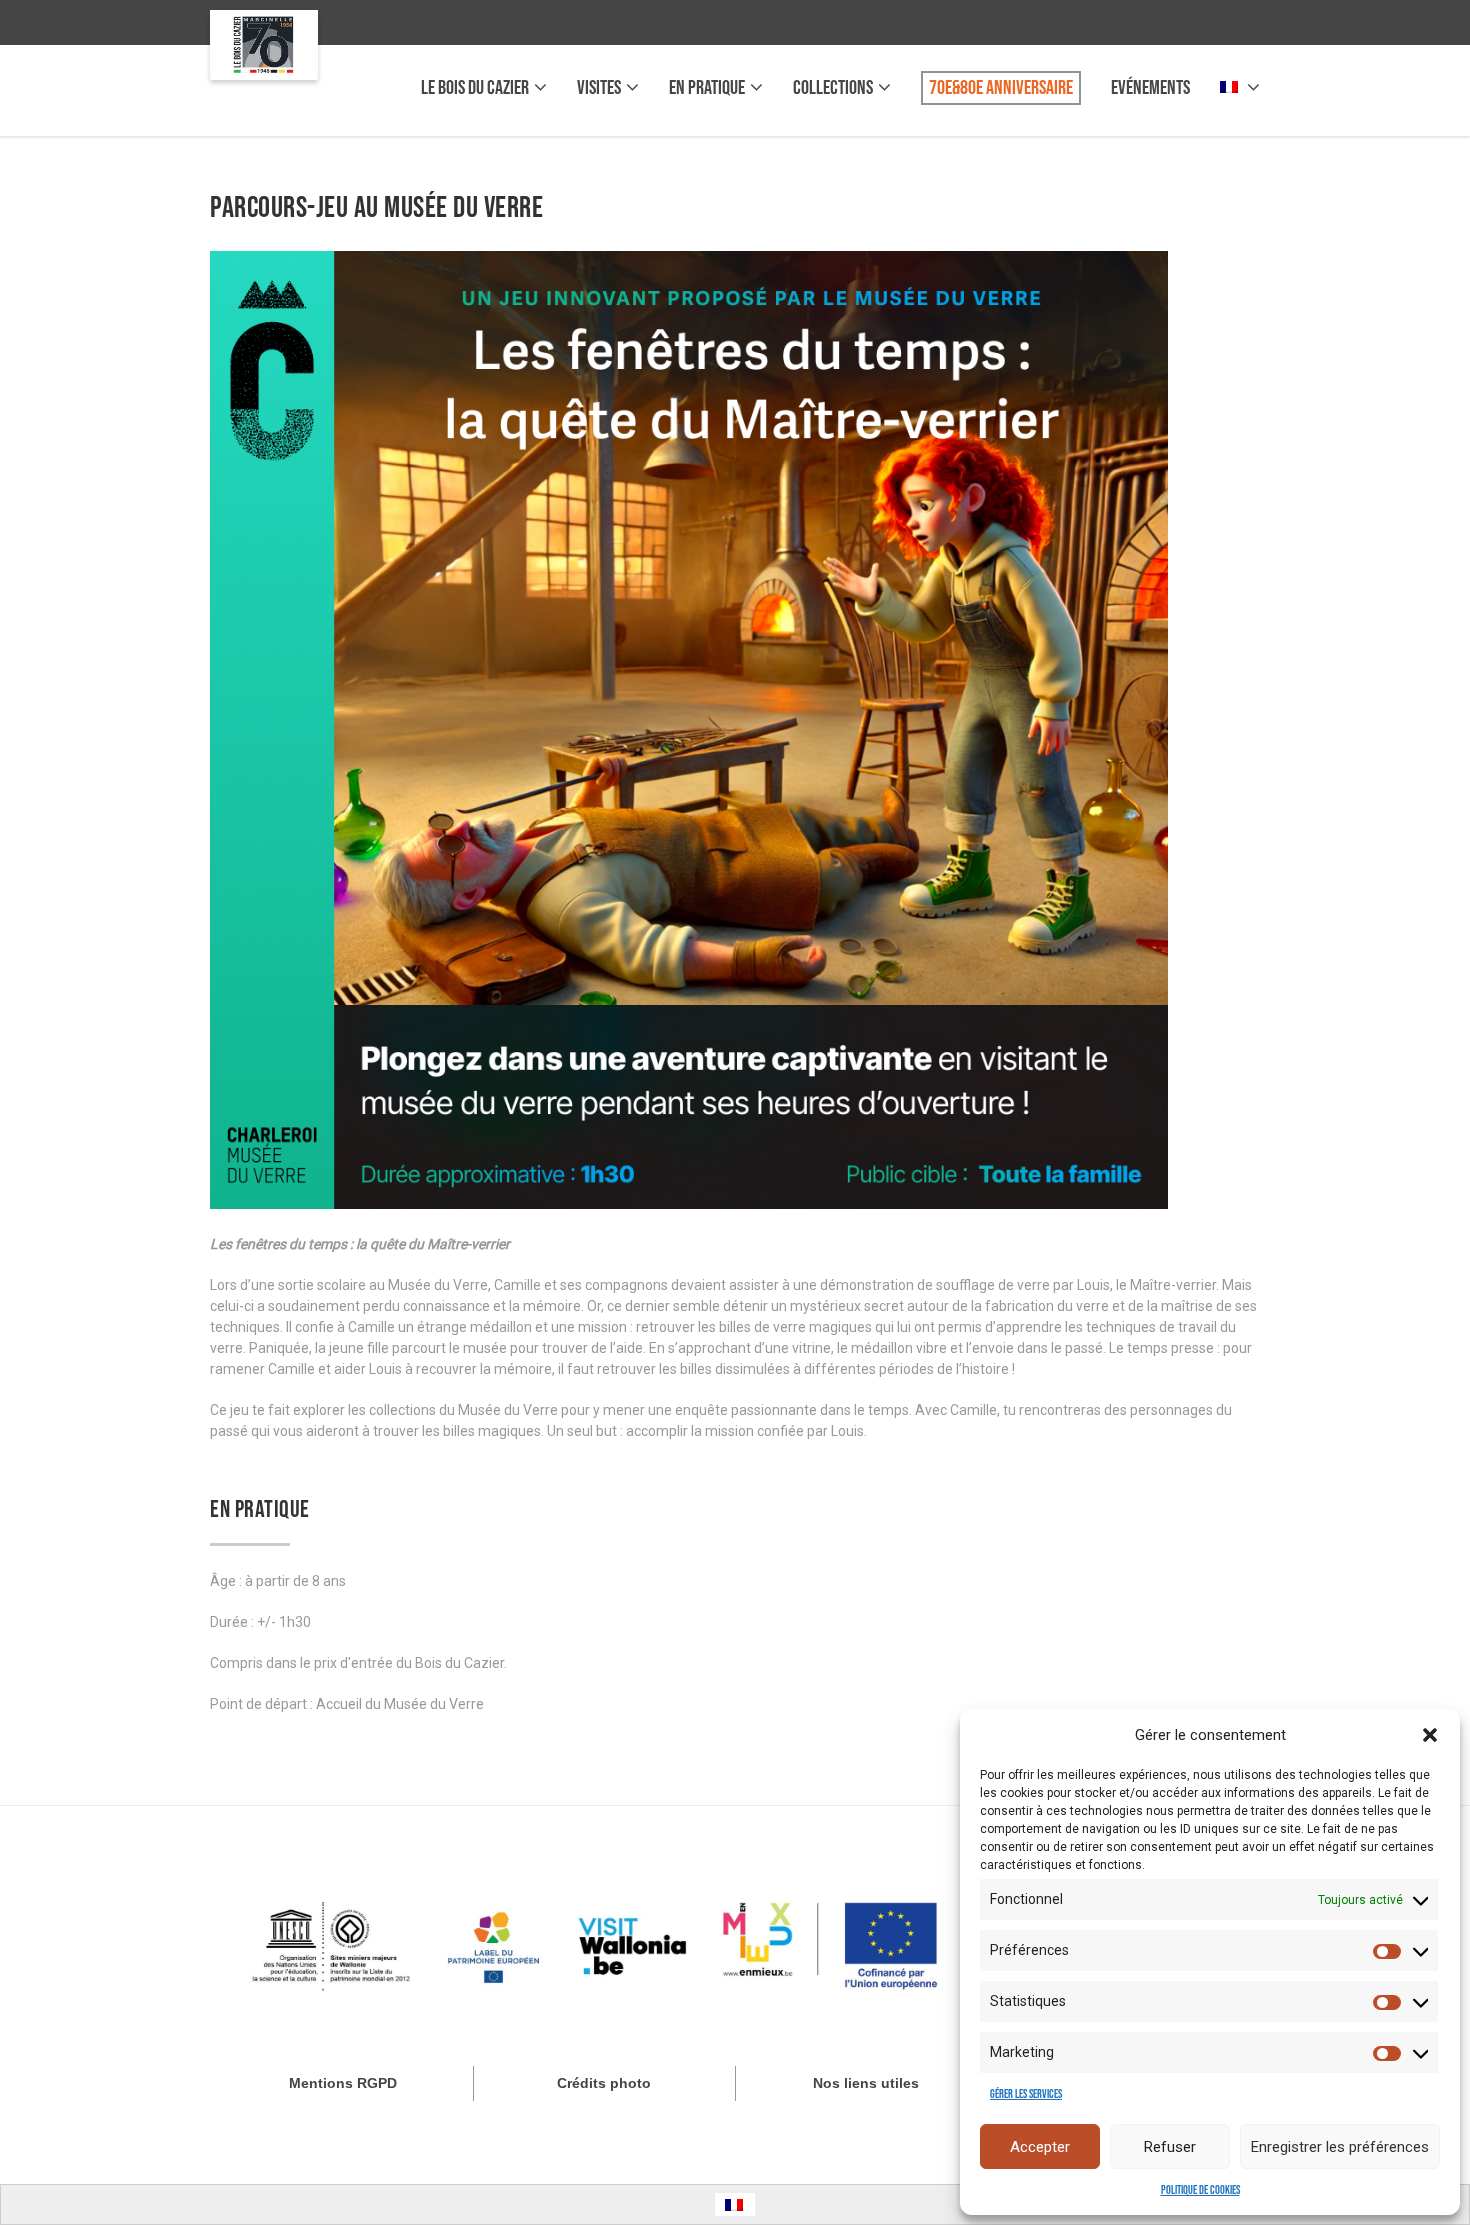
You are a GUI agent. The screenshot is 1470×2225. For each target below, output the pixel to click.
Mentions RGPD (343, 2083)
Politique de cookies (1200, 2190)
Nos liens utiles (866, 2083)
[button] (1430, 1735)
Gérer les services (1026, 2094)
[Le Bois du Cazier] (264, 45)
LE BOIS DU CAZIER (475, 88)
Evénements (1150, 88)
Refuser (1170, 2147)
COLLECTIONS (833, 88)
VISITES (599, 88)
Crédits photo (604, 2083)
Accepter (1040, 2147)
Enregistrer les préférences (1340, 2147)
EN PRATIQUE (707, 88)
